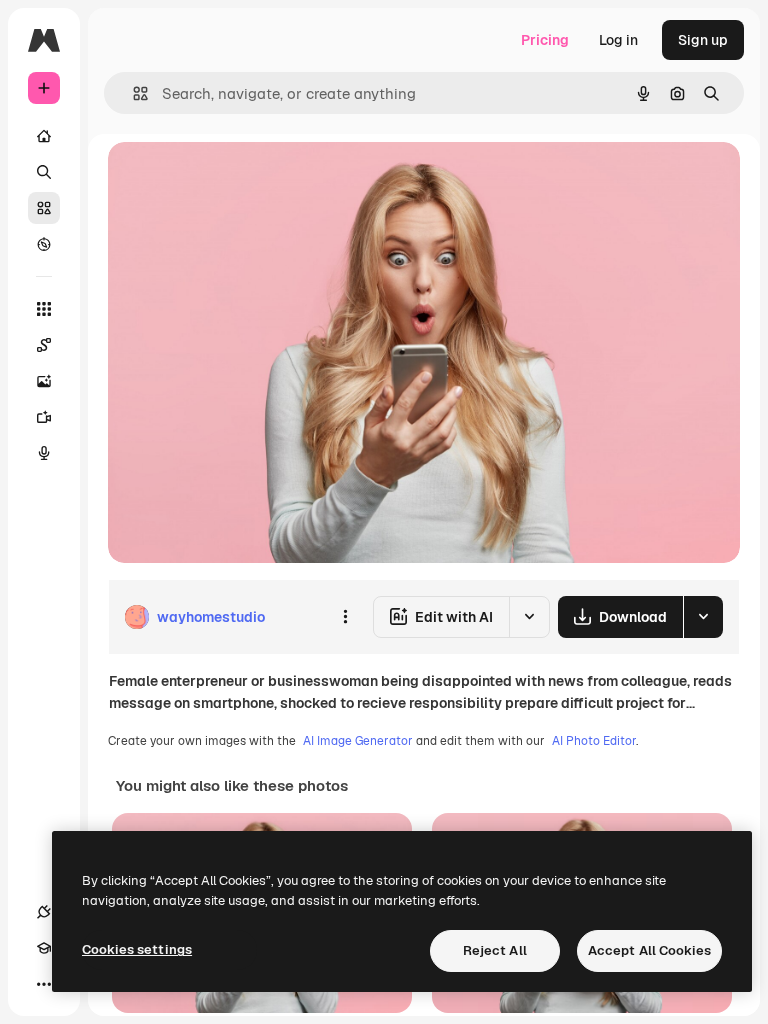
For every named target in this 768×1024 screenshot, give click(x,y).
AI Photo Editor (594, 741)
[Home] (44, 136)
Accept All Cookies (649, 950)
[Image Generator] (44, 381)
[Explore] (44, 244)
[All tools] (44, 309)
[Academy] (44, 948)
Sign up (703, 40)
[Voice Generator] (44, 453)
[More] (44, 984)
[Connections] (44, 912)
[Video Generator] (44, 417)
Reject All (495, 950)
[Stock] (44, 208)
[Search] (44, 172)
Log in (618, 40)
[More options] (345, 617)
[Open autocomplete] (132, 93)
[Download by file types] (703, 617)
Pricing (545, 40)
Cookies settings (137, 949)
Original (236, 179)
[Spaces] (44, 345)
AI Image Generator (358, 741)
